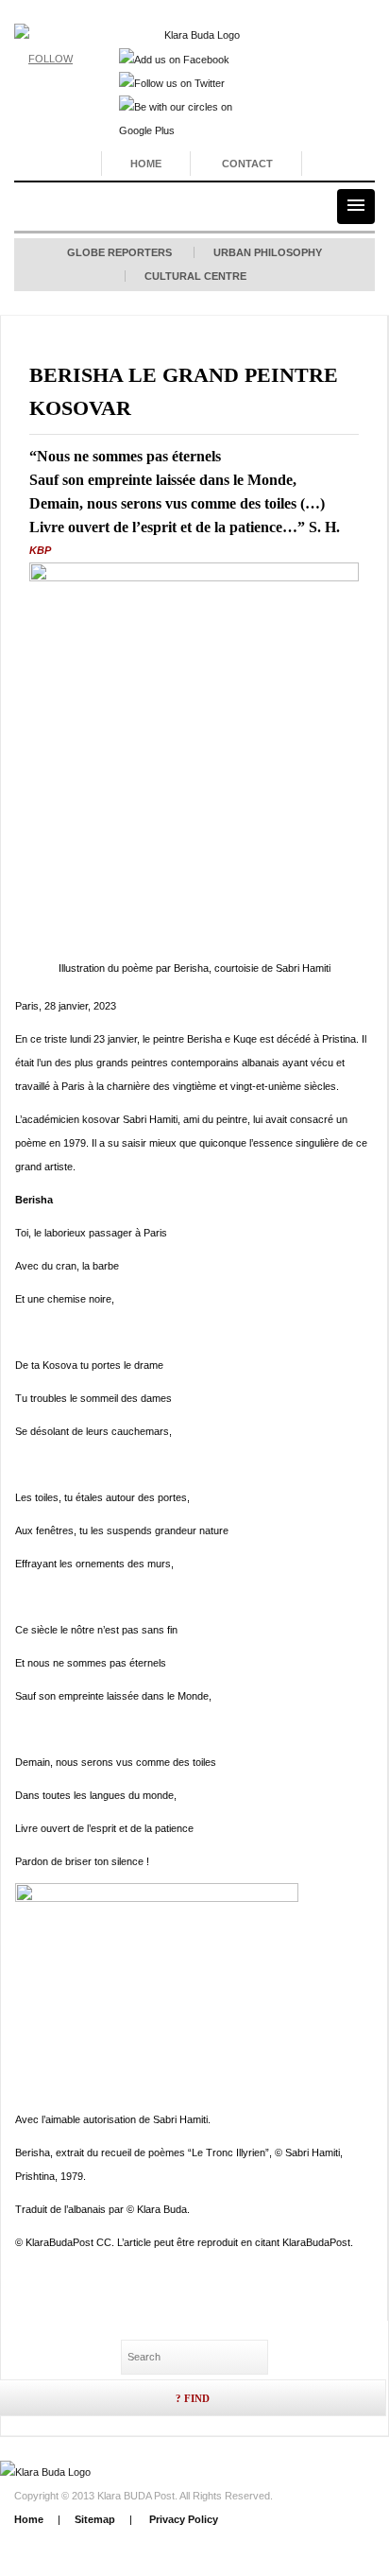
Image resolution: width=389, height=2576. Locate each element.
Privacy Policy (182, 2519)
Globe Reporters (119, 252)
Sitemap (95, 2519)
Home (146, 164)
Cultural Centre (195, 276)
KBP (40, 550)
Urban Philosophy (268, 252)
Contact (247, 164)
